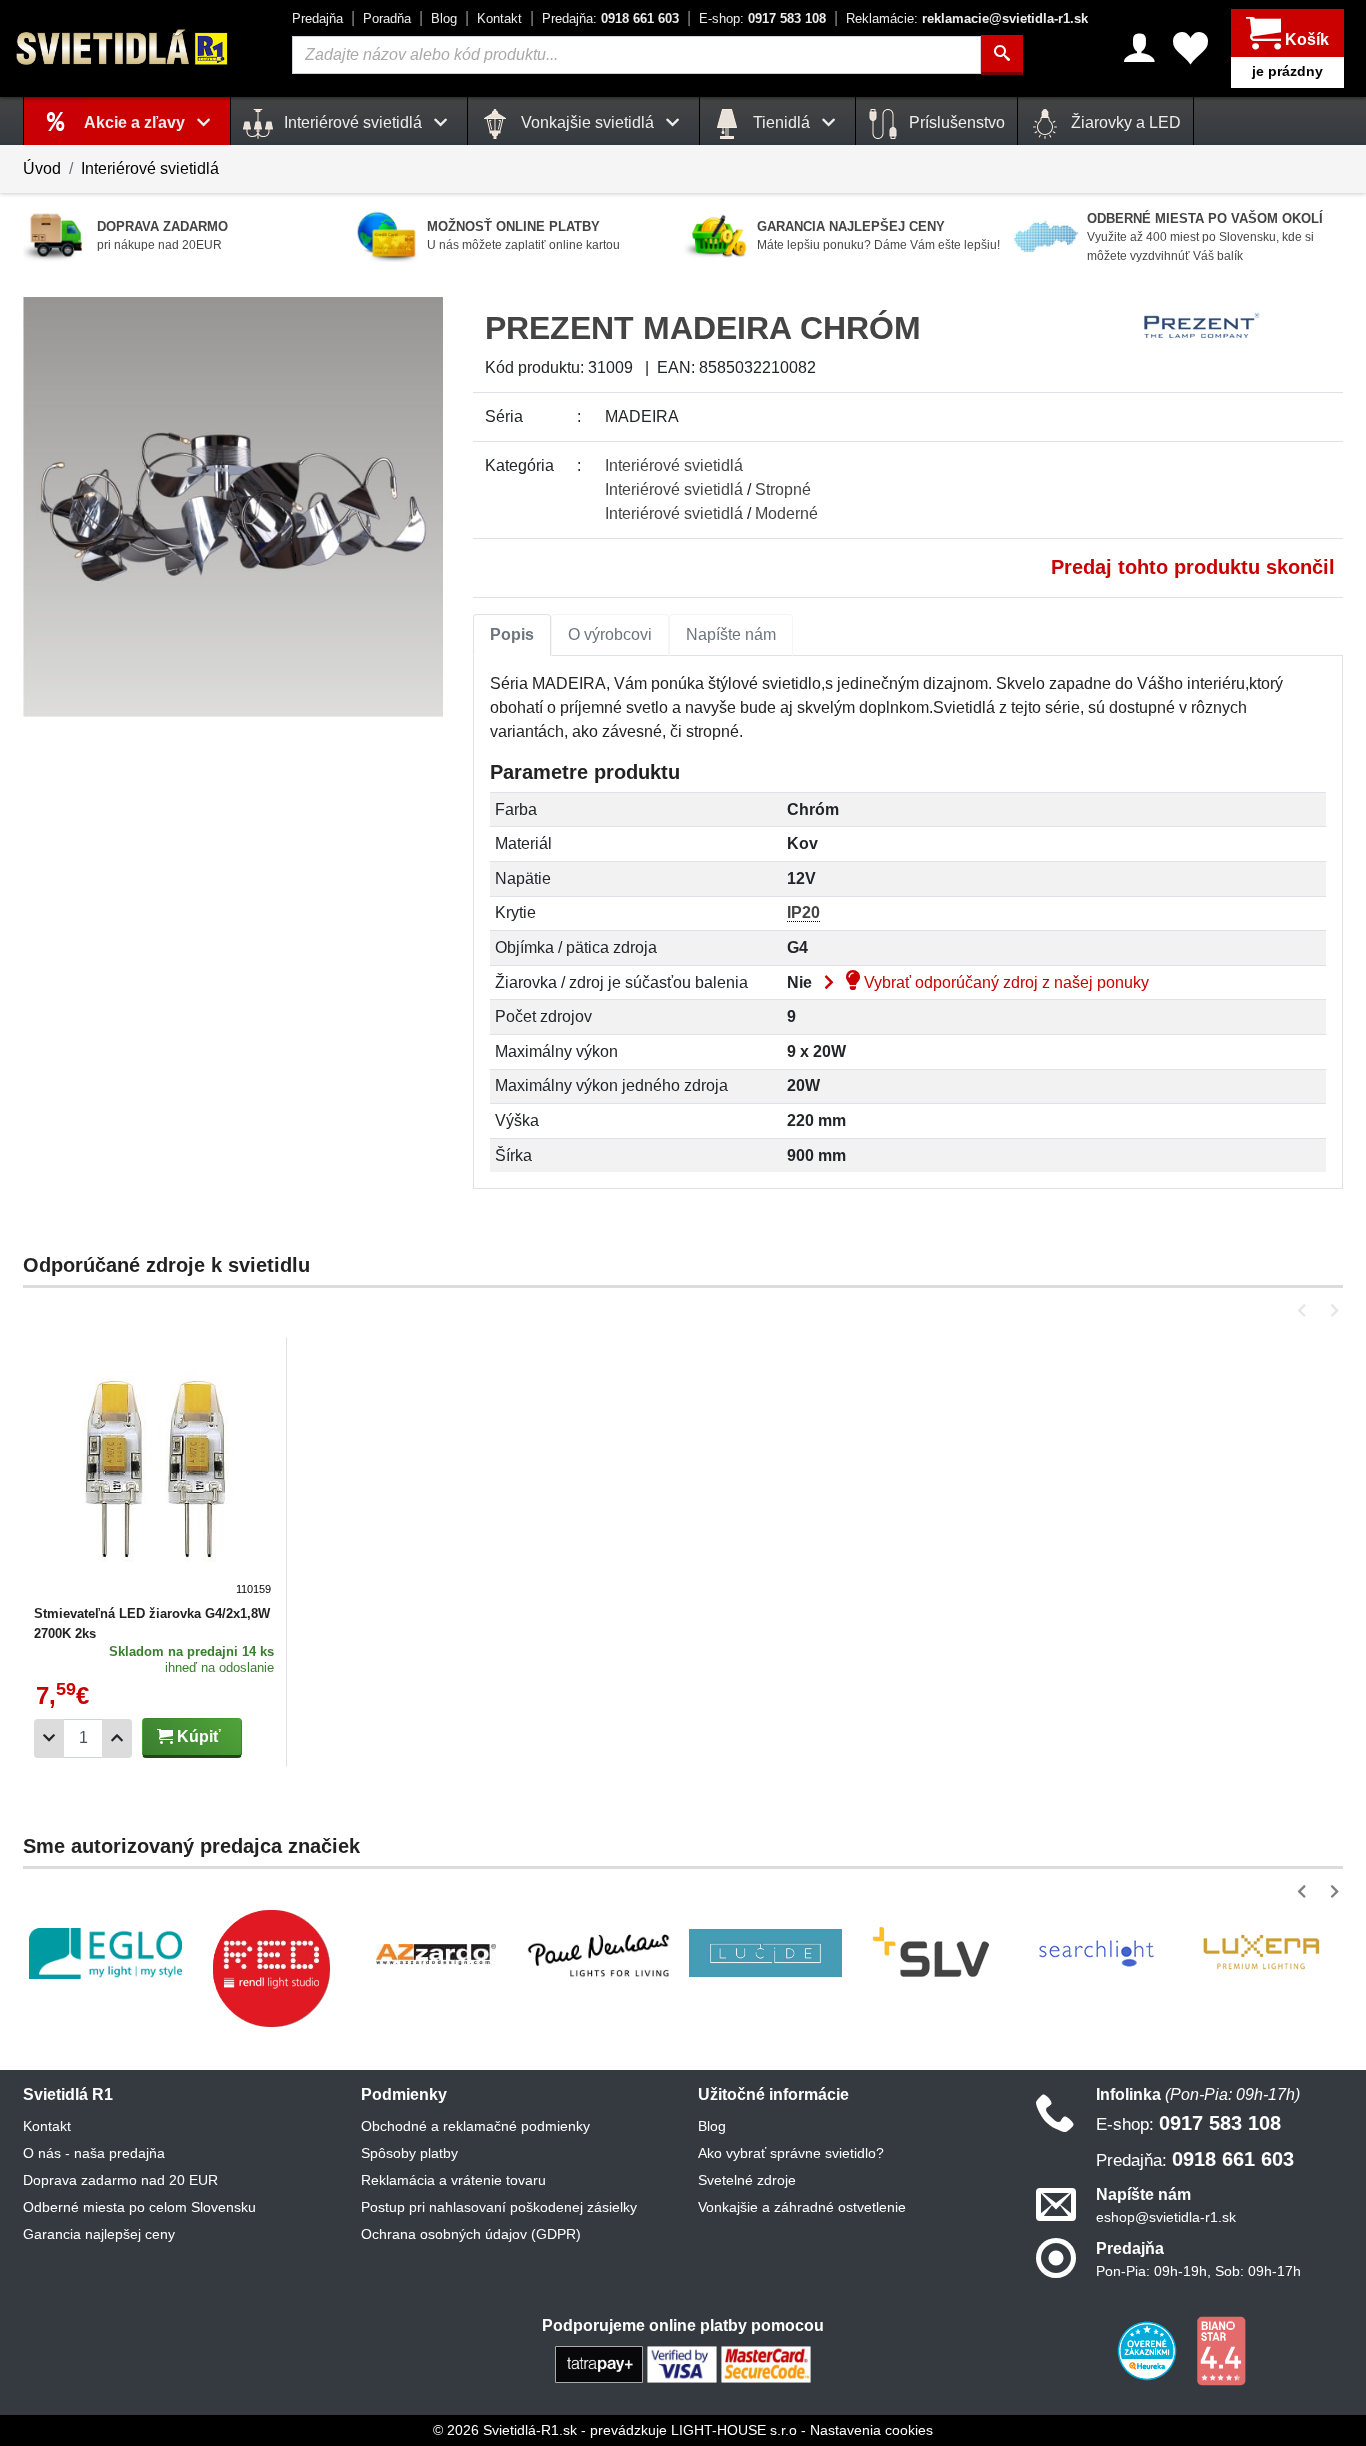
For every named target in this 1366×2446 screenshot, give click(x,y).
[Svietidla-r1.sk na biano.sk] (1221, 2350)
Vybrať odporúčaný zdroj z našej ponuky (1004, 982)
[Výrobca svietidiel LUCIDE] (765, 1953)
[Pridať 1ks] (117, 1738)
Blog (444, 18)
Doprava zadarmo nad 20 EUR (120, 2180)
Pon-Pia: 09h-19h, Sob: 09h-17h (1198, 2271)
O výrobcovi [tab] (610, 634)
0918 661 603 (610, 18)
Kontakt (499, 18)
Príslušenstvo (955, 122)
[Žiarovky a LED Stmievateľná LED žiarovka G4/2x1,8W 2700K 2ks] (155, 1472)
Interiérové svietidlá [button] (353, 122)
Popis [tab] (512, 634)
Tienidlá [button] (781, 122)
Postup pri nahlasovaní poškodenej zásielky (499, 2207)
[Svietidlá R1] (123, 47)
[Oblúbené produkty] (1190, 48)
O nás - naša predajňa (94, 2153)
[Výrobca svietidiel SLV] (931, 1953)
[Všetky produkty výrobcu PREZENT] (1202, 325)
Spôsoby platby (409, 2153)
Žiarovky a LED (1124, 122)
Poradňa (387, 18)
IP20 (803, 912)
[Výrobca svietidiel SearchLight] (1096, 1953)
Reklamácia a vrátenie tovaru (453, 2180)
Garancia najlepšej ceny (99, 2234)
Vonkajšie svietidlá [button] (587, 122)
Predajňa (317, 18)
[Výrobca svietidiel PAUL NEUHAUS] (600, 1953)
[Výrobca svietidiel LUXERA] (1261, 1953)
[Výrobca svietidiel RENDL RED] (271, 1968)
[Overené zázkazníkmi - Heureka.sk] (1149, 2350)
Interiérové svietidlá (150, 168)
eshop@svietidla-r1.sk (1166, 2217)
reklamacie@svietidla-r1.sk (967, 18)
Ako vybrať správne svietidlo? (791, 2153)
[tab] (512, 635)
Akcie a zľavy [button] (136, 122)
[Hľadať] (1002, 55)
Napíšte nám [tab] (731, 634)
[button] (1305, 1310)
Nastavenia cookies (871, 2430)
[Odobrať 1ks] (49, 1738)
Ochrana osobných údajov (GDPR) (471, 2234)
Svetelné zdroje (747, 2180)
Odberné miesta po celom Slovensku (139, 2207)
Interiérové (674, 465)
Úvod (42, 168)
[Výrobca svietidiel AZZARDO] (436, 1953)
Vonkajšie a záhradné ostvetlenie (802, 2207)
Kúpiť (197, 1736)
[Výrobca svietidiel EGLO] (105, 1953)
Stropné (783, 489)
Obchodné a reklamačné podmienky (475, 2126)
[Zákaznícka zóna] (1139, 48)
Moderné (786, 513)
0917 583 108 (762, 18)
